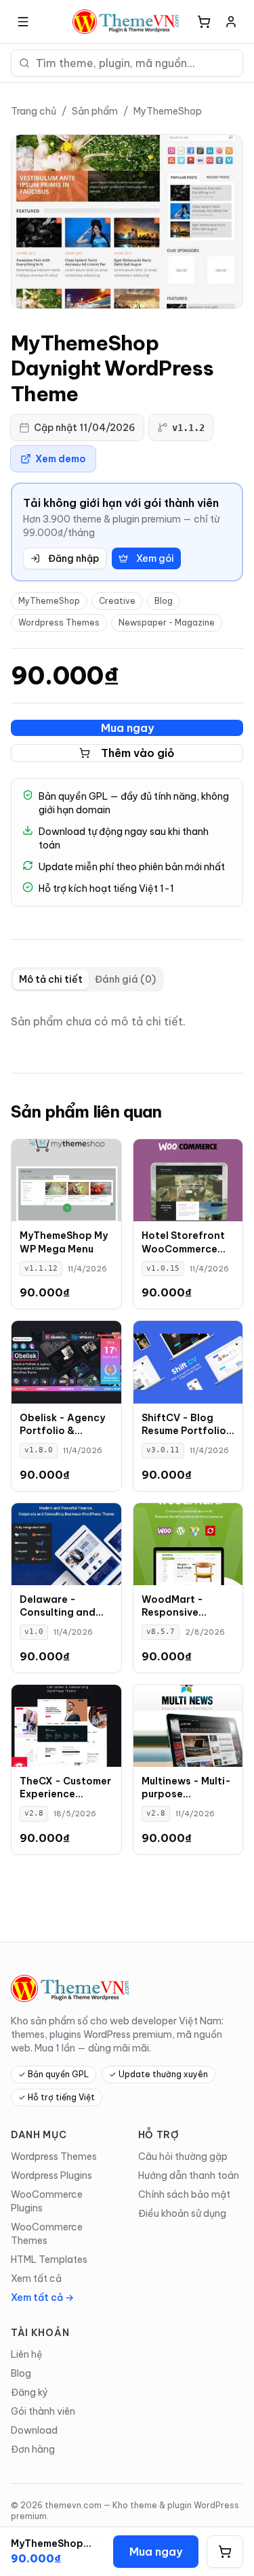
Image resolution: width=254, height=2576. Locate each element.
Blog (164, 601)
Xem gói (155, 558)
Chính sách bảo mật (184, 2194)
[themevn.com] (127, 22)
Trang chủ (34, 111)
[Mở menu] (23, 22)
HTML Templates (49, 2260)
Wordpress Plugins (51, 2175)
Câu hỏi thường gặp (183, 2156)
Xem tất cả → (42, 2297)
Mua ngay (127, 728)
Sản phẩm (95, 111)
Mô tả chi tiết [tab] (51, 979)
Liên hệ (27, 2354)
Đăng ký (29, 2392)
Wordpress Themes (59, 622)
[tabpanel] (127, 1021)
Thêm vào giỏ (138, 753)
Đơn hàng (33, 2449)
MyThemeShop (168, 111)
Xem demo (61, 459)
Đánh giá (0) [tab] (125, 979)
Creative (117, 601)
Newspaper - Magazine (167, 622)
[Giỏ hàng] (204, 22)
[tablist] (87, 979)
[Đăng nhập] (231, 22)
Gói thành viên (43, 2411)
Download (34, 2430)
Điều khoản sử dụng (182, 2213)
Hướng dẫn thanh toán (189, 2175)
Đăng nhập (73, 558)
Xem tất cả (36, 2278)
